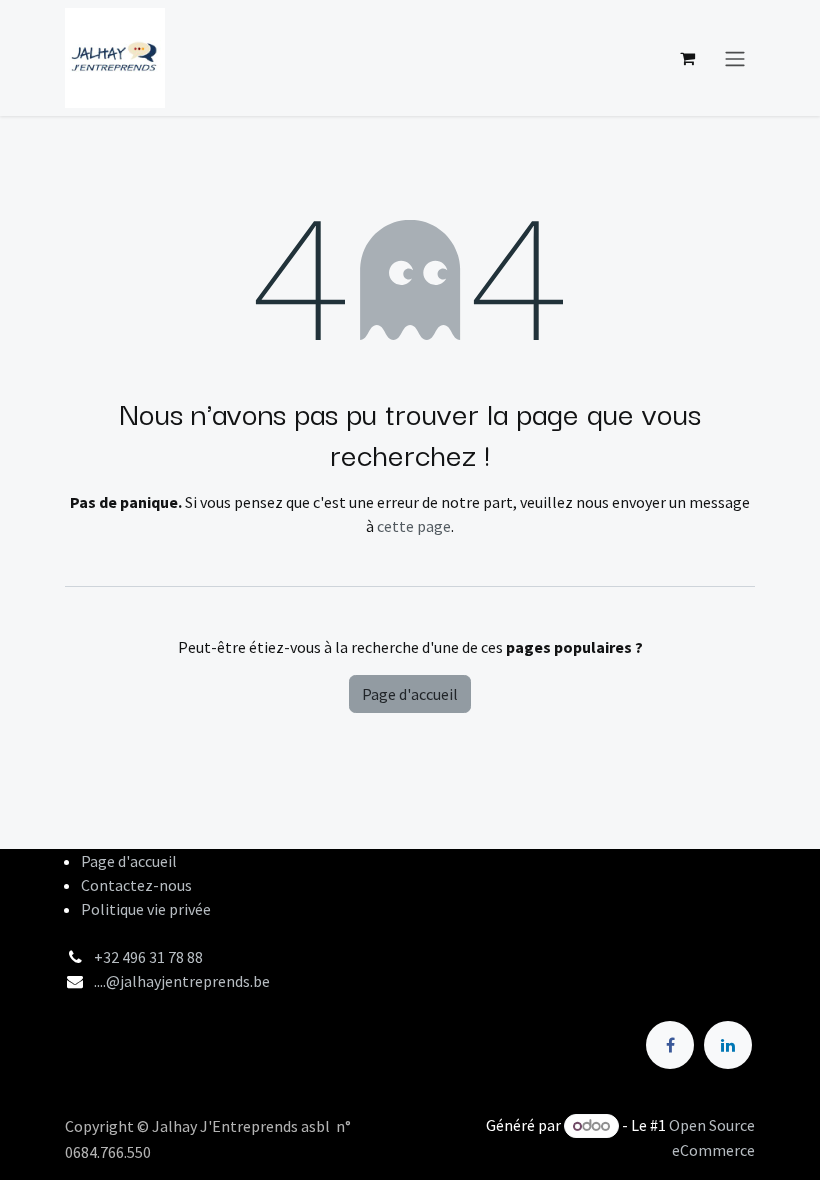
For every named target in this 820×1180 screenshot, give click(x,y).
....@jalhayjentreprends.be (182, 981)
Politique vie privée (146, 909)
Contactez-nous (136, 885)
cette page (414, 526)
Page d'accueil (410, 694)
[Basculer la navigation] (735, 58)
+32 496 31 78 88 (148, 957)
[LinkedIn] (728, 1045)
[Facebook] (670, 1045)
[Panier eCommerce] (687, 58)
